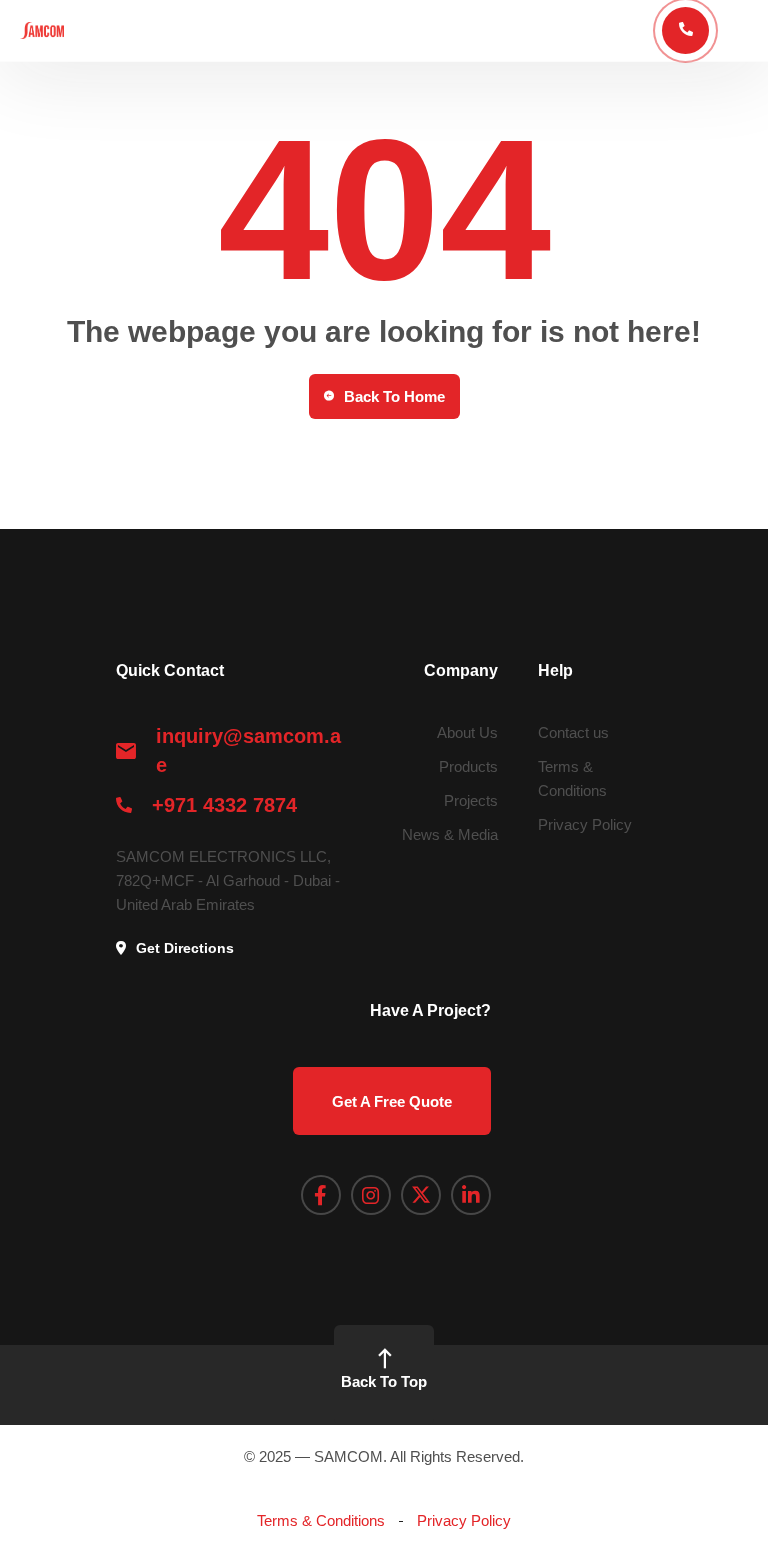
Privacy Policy (585, 824)
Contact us (573, 732)
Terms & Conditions (321, 1520)
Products (468, 766)
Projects (471, 800)
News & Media (450, 834)
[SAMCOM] (42, 30)
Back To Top (384, 1381)
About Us (467, 732)
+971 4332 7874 (224, 805)
